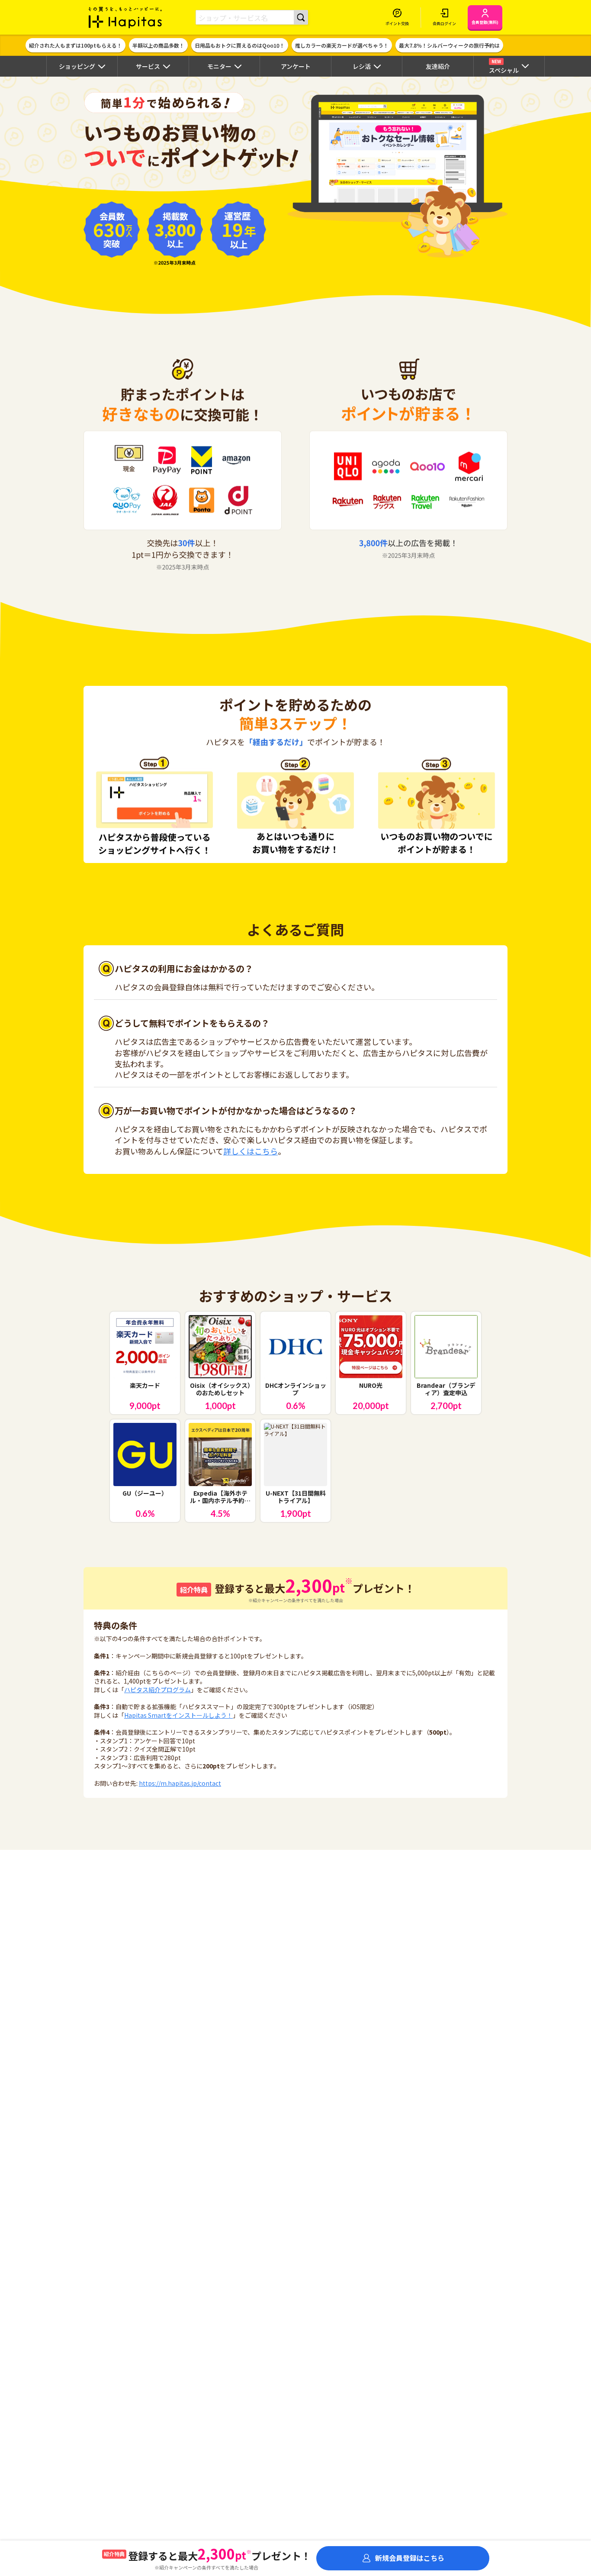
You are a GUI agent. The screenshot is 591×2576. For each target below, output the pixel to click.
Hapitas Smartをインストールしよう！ (178, 1715)
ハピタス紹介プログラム (157, 1690)
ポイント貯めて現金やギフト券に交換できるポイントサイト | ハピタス (125, 17)
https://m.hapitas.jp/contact (180, 1783)
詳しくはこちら (251, 1151)
